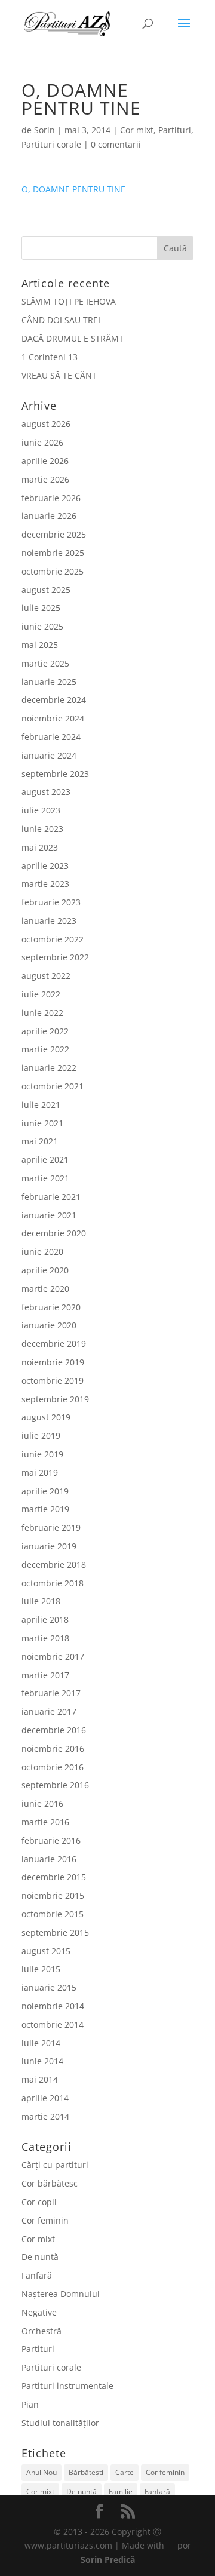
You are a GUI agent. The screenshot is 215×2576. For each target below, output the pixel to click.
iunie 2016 (42, 1803)
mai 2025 (40, 645)
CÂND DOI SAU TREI (61, 320)
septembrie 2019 (55, 1399)
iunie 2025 (42, 626)
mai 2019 (40, 1473)
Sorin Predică (108, 2560)
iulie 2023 (41, 810)
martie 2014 (45, 2116)
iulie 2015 (41, 1969)
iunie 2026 (42, 442)
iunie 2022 (42, 1013)
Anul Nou (42, 2472)
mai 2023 (40, 847)
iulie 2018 (41, 1601)
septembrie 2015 (55, 1932)
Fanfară (37, 2275)
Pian (30, 2404)
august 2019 (46, 1417)
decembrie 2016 (54, 1730)
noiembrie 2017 (53, 1657)
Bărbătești (86, 2472)
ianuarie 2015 (49, 1987)
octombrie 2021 (53, 1086)
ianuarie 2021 (49, 1215)
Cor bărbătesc (50, 2183)
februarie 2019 (51, 1528)
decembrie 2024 (54, 700)
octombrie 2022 (53, 939)
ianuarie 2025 (49, 682)
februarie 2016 (51, 1840)
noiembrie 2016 (53, 1748)
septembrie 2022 (55, 957)
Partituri (175, 130)
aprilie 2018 (45, 1619)
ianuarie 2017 (49, 1711)
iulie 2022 (41, 994)
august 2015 (46, 1951)
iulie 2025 (41, 608)
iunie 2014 (42, 2061)
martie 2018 (45, 1638)
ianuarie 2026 (49, 516)
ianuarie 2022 (49, 1068)
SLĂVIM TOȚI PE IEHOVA (69, 301)
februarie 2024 (51, 737)
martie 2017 (45, 1675)
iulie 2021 (41, 1105)
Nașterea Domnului (61, 2294)
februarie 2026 (51, 498)
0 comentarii (116, 144)
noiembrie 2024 (53, 718)
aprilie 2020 (45, 1270)
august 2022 (46, 976)
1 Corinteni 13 (50, 357)
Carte (125, 2472)
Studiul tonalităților (60, 2423)
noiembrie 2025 (53, 553)
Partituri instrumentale (67, 2386)
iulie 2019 (41, 1436)
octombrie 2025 (53, 571)
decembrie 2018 (54, 1565)
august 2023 (46, 792)
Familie (121, 2491)
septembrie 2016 (55, 1785)
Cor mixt (137, 130)
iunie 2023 (42, 829)
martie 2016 (45, 1822)
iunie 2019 (42, 1454)
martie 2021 (45, 1178)
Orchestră (42, 2331)
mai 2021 (40, 1141)
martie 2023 (45, 884)
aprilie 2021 (45, 1160)
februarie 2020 (51, 1307)
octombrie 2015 (53, 1914)
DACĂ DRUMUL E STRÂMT (73, 338)
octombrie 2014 (53, 2024)
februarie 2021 (51, 1197)
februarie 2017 (51, 1693)
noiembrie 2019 (53, 1362)
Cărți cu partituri (55, 2165)
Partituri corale (51, 144)
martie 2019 (45, 1509)
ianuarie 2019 (49, 1546)
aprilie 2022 (45, 1031)
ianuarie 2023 (49, 921)
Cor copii (39, 2202)
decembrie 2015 (54, 1877)
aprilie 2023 (45, 866)
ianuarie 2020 (49, 1325)
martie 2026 (45, 479)
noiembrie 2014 (53, 2006)
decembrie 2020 (54, 1233)
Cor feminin (45, 2220)
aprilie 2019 (45, 1491)
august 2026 (46, 424)
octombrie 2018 (53, 1583)
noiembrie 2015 (53, 1895)
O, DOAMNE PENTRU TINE (73, 189)
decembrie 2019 (54, 1344)
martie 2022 (45, 1049)
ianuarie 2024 (49, 755)
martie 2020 (45, 1289)
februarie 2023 (51, 902)
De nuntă (40, 2257)
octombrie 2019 (53, 1381)
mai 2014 (40, 2079)
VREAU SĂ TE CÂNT (59, 375)
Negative (39, 2312)
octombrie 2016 (53, 1767)
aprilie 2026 (45, 461)
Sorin (44, 130)
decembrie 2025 (54, 534)
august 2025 (46, 590)
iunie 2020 (42, 1252)
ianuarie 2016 (49, 1859)
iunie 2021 (42, 1123)
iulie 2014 (41, 2043)
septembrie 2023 (55, 774)
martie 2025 (45, 663)
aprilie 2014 (45, 2098)
